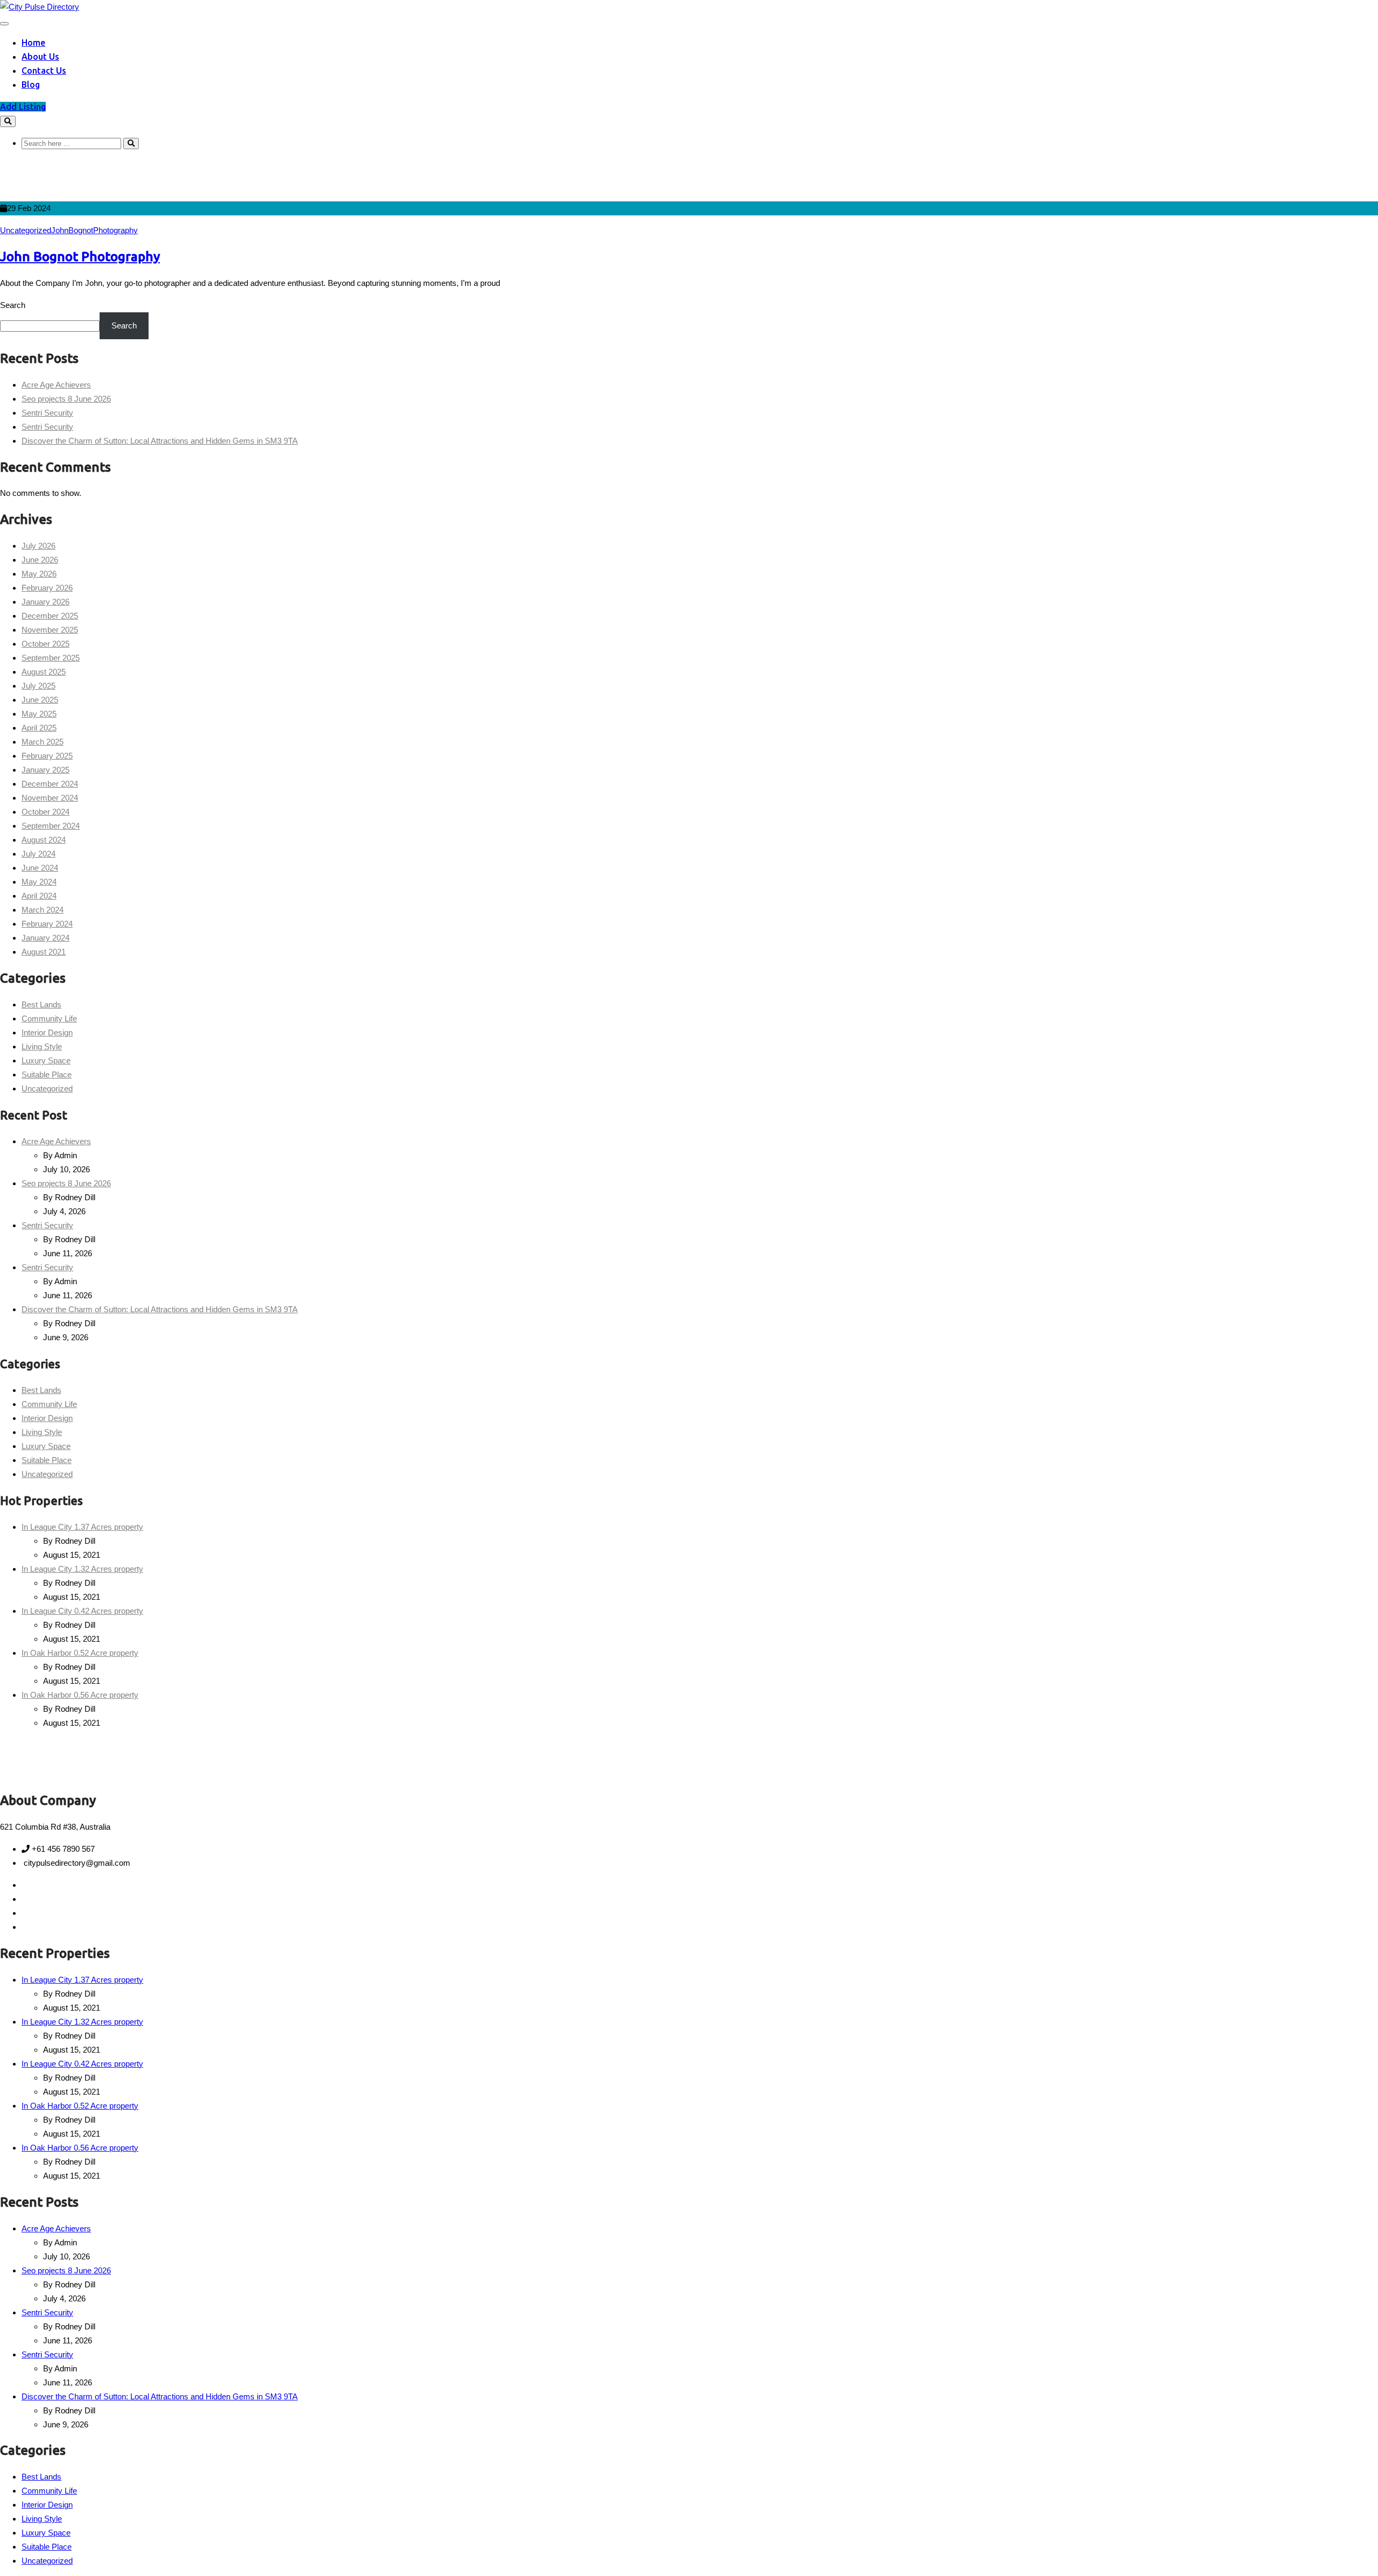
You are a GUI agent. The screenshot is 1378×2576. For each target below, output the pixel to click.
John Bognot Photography (80, 257)
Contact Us (44, 71)
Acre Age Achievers (56, 385)
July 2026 (38, 546)
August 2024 (44, 840)
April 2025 (39, 728)
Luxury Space (46, 1060)
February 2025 (47, 756)
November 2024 (50, 798)
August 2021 (44, 952)
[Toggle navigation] (4, 24)
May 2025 (39, 714)
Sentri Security (47, 413)
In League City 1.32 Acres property (82, 1569)
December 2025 (50, 616)
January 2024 (45, 938)
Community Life (49, 1018)
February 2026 (47, 588)
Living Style (42, 1046)
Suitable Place (47, 1074)
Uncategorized (26, 230)
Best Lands (41, 1004)
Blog (31, 85)
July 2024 (38, 854)
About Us (40, 57)
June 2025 (40, 700)
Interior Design (47, 1032)
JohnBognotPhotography (94, 230)
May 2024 (39, 882)
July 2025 (38, 686)
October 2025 (45, 644)
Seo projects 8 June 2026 (66, 399)
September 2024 (51, 826)
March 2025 (43, 742)
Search (13, 305)
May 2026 (39, 574)
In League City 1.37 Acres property (82, 1527)
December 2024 (50, 784)
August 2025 (44, 672)
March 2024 (43, 910)
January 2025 (45, 770)
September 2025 (51, 658)
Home (33, 43)
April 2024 (39, 896)
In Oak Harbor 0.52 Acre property (80, 1653)
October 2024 (45, 812)
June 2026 (40, 560)
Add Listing (23, 107)
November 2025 (50, 630)
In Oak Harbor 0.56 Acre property (80, 1695)
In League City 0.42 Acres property (82, 1611)
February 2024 (47, 924)
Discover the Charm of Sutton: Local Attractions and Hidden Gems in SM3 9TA (160, 441)
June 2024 (40, 868)
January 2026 (45, 602)
